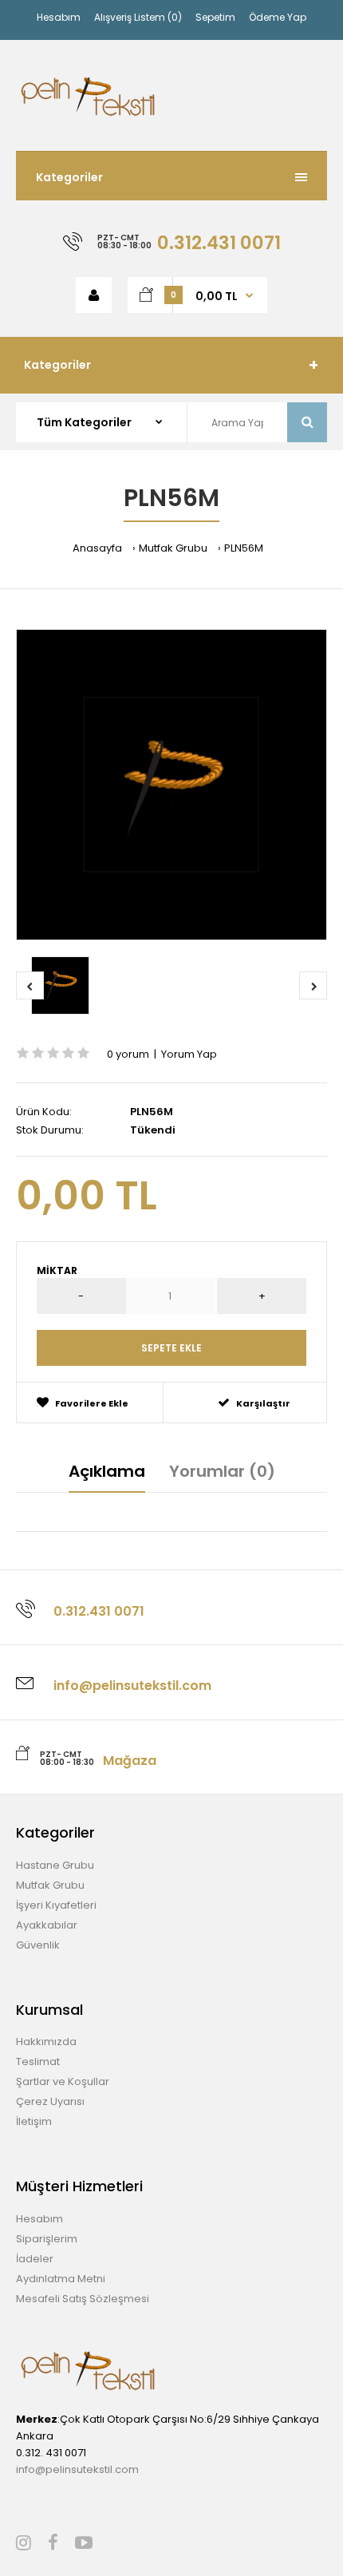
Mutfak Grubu (173, 548)
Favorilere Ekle (92, 1403)
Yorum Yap (189, 1054)
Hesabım (59, 17)
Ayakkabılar (47, 1925)
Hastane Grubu (55, 1865)
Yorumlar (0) (222, 1471)
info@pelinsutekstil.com (77, 2469)
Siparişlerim (47, 2239)
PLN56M (244, 548)
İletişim (34, 2121)
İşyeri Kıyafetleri (56, 1905)
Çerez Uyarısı (50, 2101)
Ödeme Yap (278, 17)
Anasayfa (97, 548)
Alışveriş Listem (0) (138, 17)
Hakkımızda (46, 2042)
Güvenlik (38, 1945)
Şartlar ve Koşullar (63, 2081)
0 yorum (128, 1054)
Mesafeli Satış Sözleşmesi (83, 2299)
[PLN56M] (171, 785)
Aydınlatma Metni (61, 2279)
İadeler (35, 2259)
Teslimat (38, 2062)
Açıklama (107, 1471)
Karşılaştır (263, 1403)
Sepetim (215, 17)
